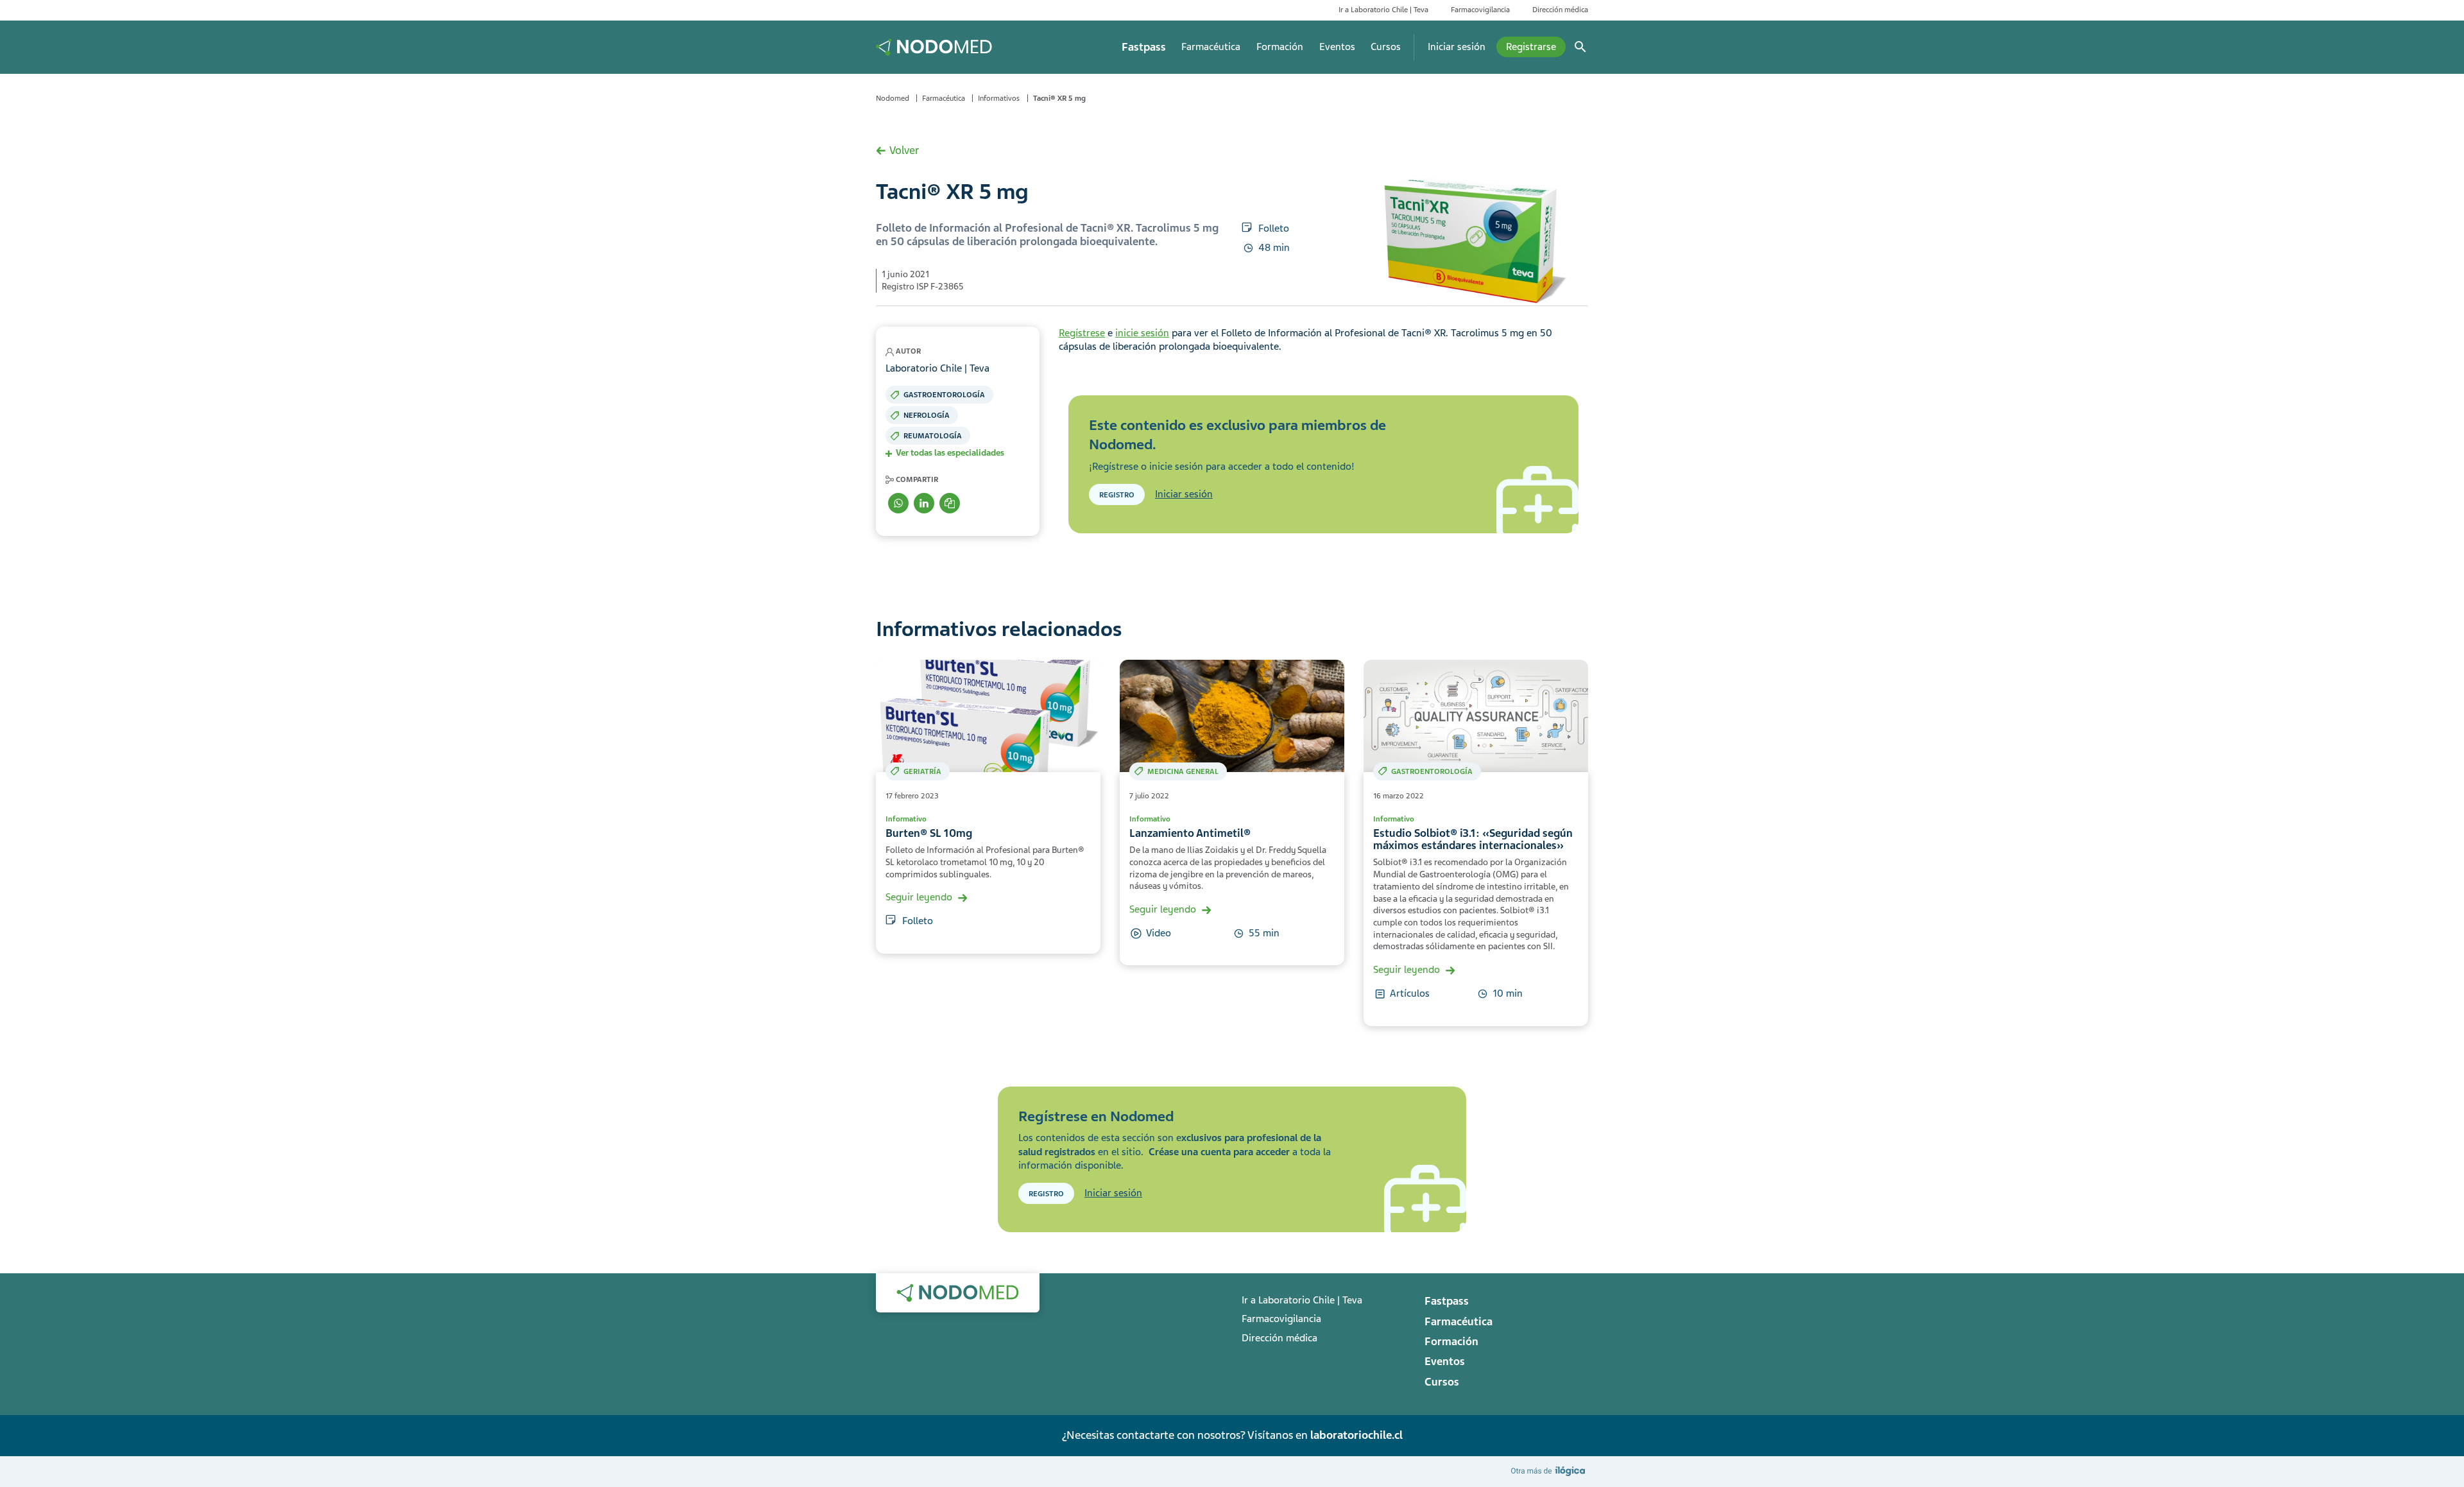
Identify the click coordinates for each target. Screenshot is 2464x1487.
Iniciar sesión (1457, 47)
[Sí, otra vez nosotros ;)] (1550, 1471)
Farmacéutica (1211, 47)
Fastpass (1144, 47)
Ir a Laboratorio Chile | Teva (1383, 10)
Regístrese (1082, 333)
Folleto (1274, 228)
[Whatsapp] (898, 503)
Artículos (1410, 993)
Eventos (1337, 47)
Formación (1280, 47)
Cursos (1386, 47)
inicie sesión (1142, 333)
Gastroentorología (944, 395)
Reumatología (933, 436)
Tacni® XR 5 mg (1059, 98)
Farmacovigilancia (1480, 10)
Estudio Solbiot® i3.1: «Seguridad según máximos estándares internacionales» (1473, 839)
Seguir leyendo (919, 897)
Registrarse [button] (1531, 47)
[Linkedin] (924, 503)
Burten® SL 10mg (929, 833)
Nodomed (893, 98)
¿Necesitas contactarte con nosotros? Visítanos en (1232, 1435)
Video (1159, 933)
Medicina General (1183, 771)
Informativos (999, 98)
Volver (904, 150)
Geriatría (922, 771)
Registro (1117, 495)
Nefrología (927, 415)
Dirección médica (1560, 10)
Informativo (906, 819)
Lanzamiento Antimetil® (1190, 833)
